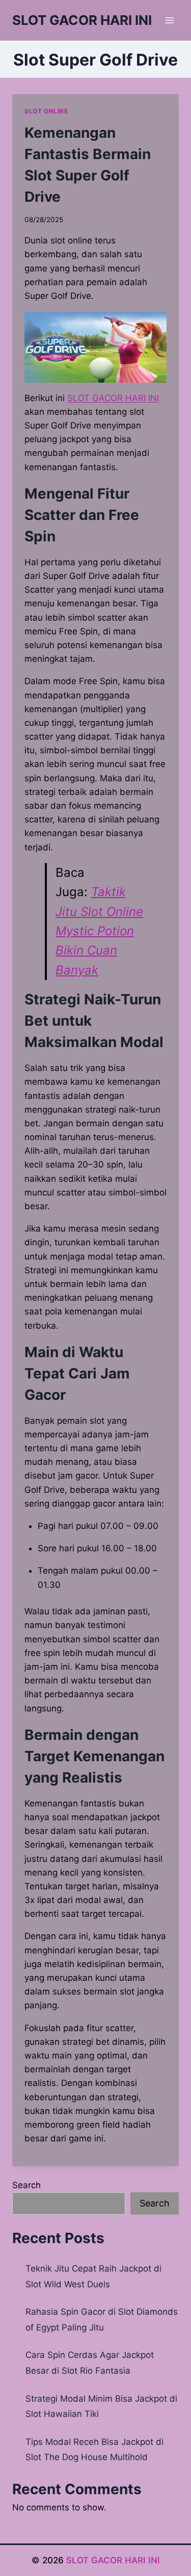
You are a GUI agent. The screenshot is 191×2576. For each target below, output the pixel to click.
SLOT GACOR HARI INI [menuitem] (113, 398)
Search (26, 2185)
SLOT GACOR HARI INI (113, 2560)
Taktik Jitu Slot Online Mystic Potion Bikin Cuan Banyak (99, 931)
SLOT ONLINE (46, 111)
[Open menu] (169, 20)
